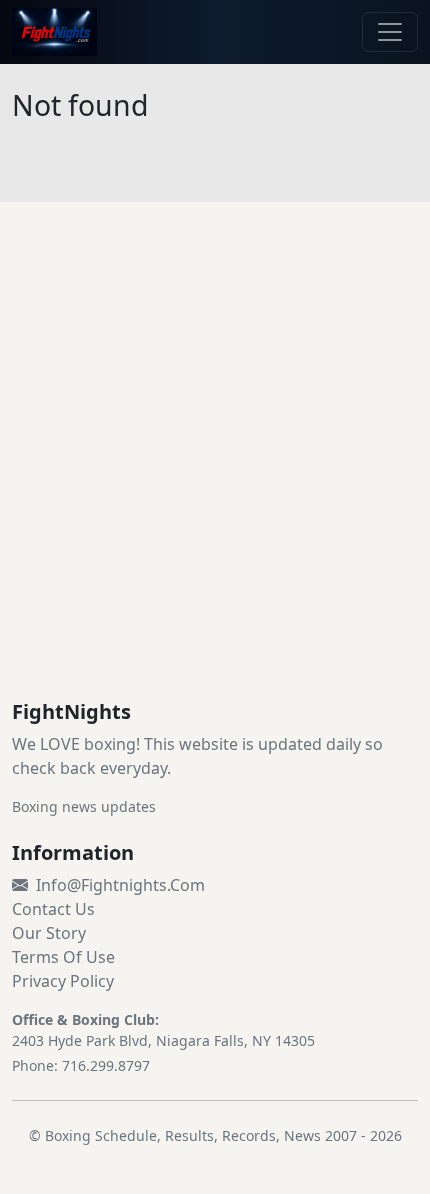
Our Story (49, 933)
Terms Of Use (63, 957)
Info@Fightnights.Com (120, 885)
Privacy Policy (63, 981)
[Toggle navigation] (390, 32)
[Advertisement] (215, 475)
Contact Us (53, 909)
